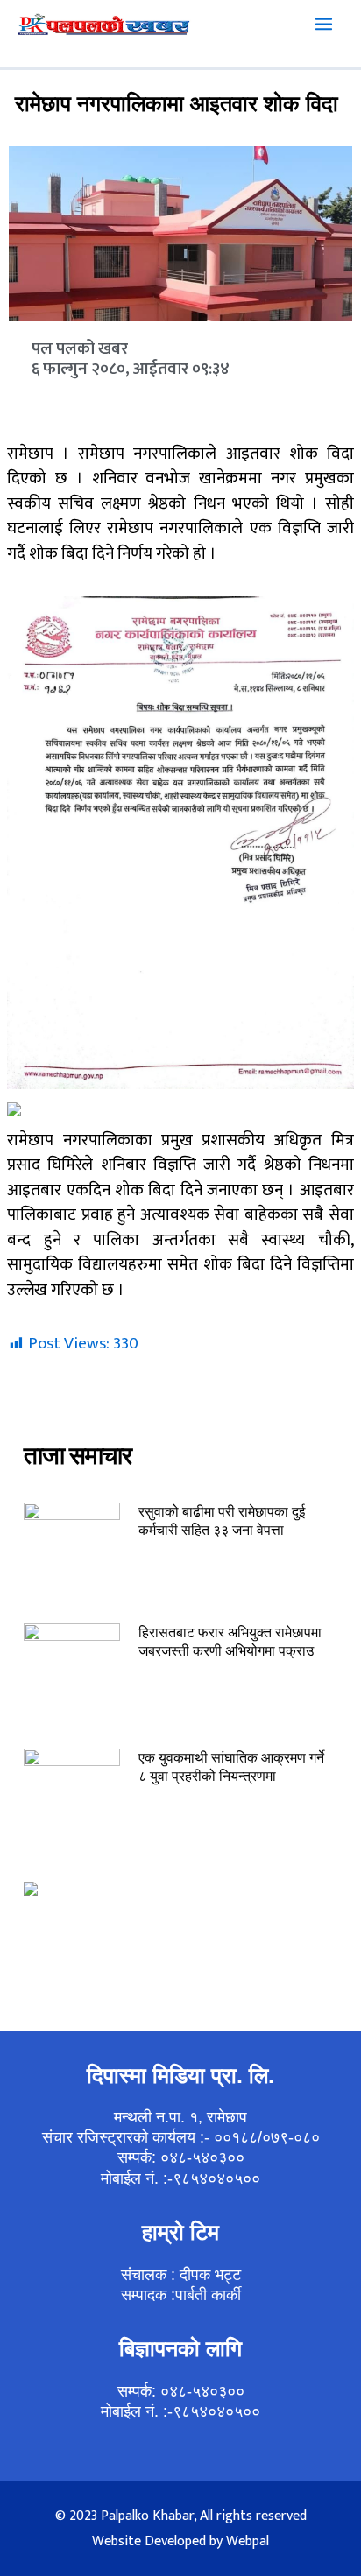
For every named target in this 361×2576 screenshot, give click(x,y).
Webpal (248, 2541)
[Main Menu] (324, 24)
